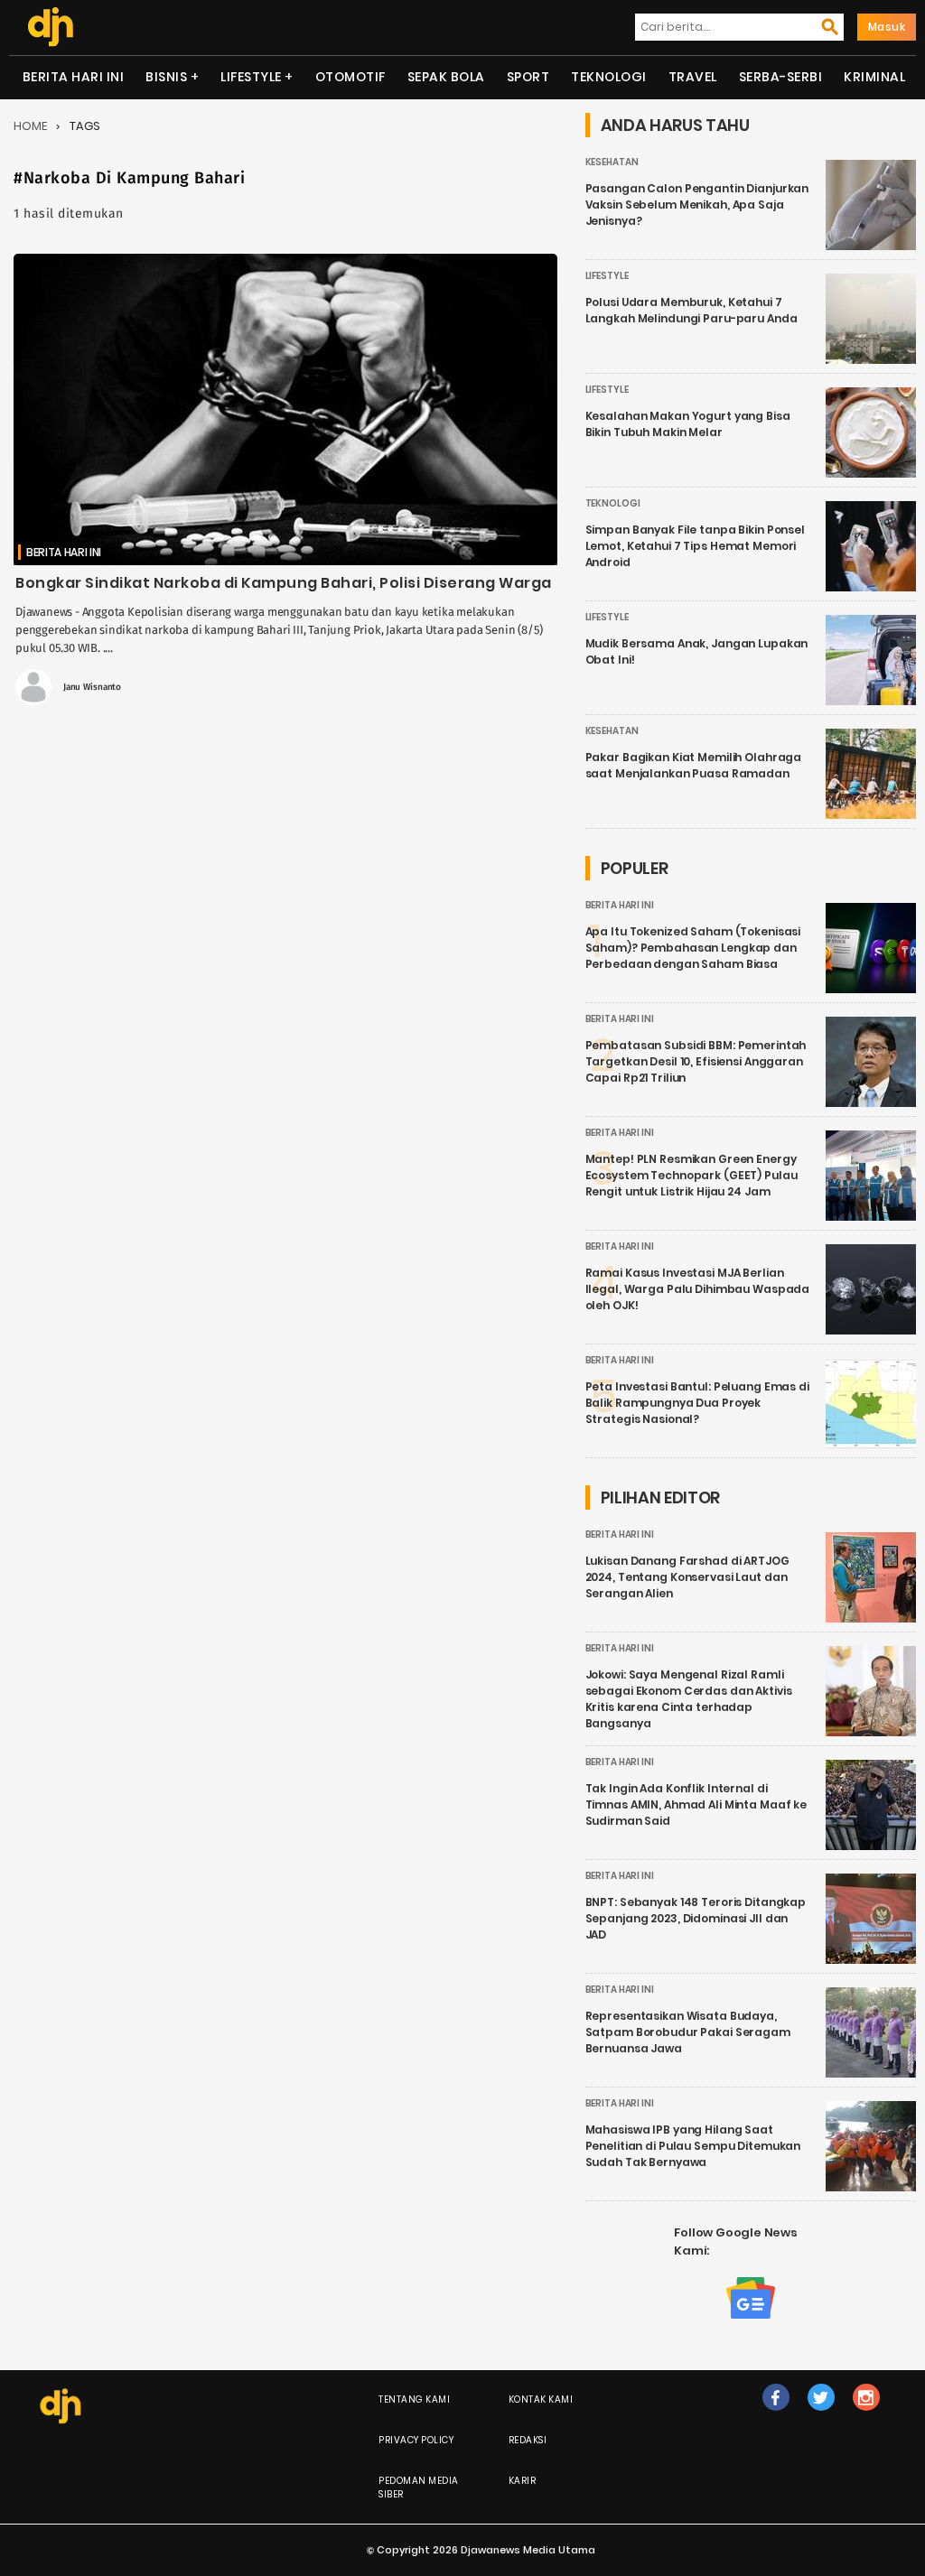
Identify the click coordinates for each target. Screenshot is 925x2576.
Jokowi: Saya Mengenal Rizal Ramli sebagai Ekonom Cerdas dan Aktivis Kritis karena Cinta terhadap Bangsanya (689, 1699)
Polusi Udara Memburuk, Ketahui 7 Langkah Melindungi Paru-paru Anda (691, 310)
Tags (85, 126)
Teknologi (609, 77)
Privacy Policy (416, 2440)
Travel (693, 77)
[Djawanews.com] (50, 27)
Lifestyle (251, 77)
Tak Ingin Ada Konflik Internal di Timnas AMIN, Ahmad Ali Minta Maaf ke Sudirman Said (696, 1804)
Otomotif (350, 77)
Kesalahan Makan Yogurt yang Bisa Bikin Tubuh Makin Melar (688, 424)
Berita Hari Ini (74, 77)
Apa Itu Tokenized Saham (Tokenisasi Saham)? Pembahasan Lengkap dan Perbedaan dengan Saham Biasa (693, 948)
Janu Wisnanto (92, 687)
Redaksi (528, 2440)
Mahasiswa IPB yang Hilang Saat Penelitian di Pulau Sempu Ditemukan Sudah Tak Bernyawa (693, 2146)
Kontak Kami (541, 2399)
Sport (528, 77)
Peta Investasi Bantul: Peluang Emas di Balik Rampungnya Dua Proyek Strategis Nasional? (697, 1403)
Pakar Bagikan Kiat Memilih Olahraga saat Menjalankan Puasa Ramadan (694, 765)
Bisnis (166, 77)
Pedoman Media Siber (419, 2488)
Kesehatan (612, 162)
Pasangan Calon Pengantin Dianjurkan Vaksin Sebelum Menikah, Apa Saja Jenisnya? (697, 205)
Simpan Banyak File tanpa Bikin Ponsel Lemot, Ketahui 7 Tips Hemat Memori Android (695, 546)
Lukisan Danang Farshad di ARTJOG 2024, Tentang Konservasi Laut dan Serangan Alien (687, 1577)
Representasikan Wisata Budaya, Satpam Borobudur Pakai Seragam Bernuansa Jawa (688, 2032)
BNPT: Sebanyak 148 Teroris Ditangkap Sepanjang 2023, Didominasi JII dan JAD (696, 1918)
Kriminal (874, 77)
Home (30, 126)
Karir (523, 2481)
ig (866, 2416)
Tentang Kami (414, 2399)
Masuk (887, 27)
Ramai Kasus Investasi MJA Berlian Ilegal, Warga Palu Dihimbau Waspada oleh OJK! (698, 1289)
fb (776, 2416)
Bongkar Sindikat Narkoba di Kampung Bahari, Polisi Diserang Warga (284, 583)
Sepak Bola (446, 77)
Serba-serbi (781, 77)
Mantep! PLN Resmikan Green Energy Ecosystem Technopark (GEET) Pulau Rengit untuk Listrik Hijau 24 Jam (691, 1175)
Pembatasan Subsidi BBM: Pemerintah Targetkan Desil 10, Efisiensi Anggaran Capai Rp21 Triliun (696, 1061)
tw (821, 2416)
